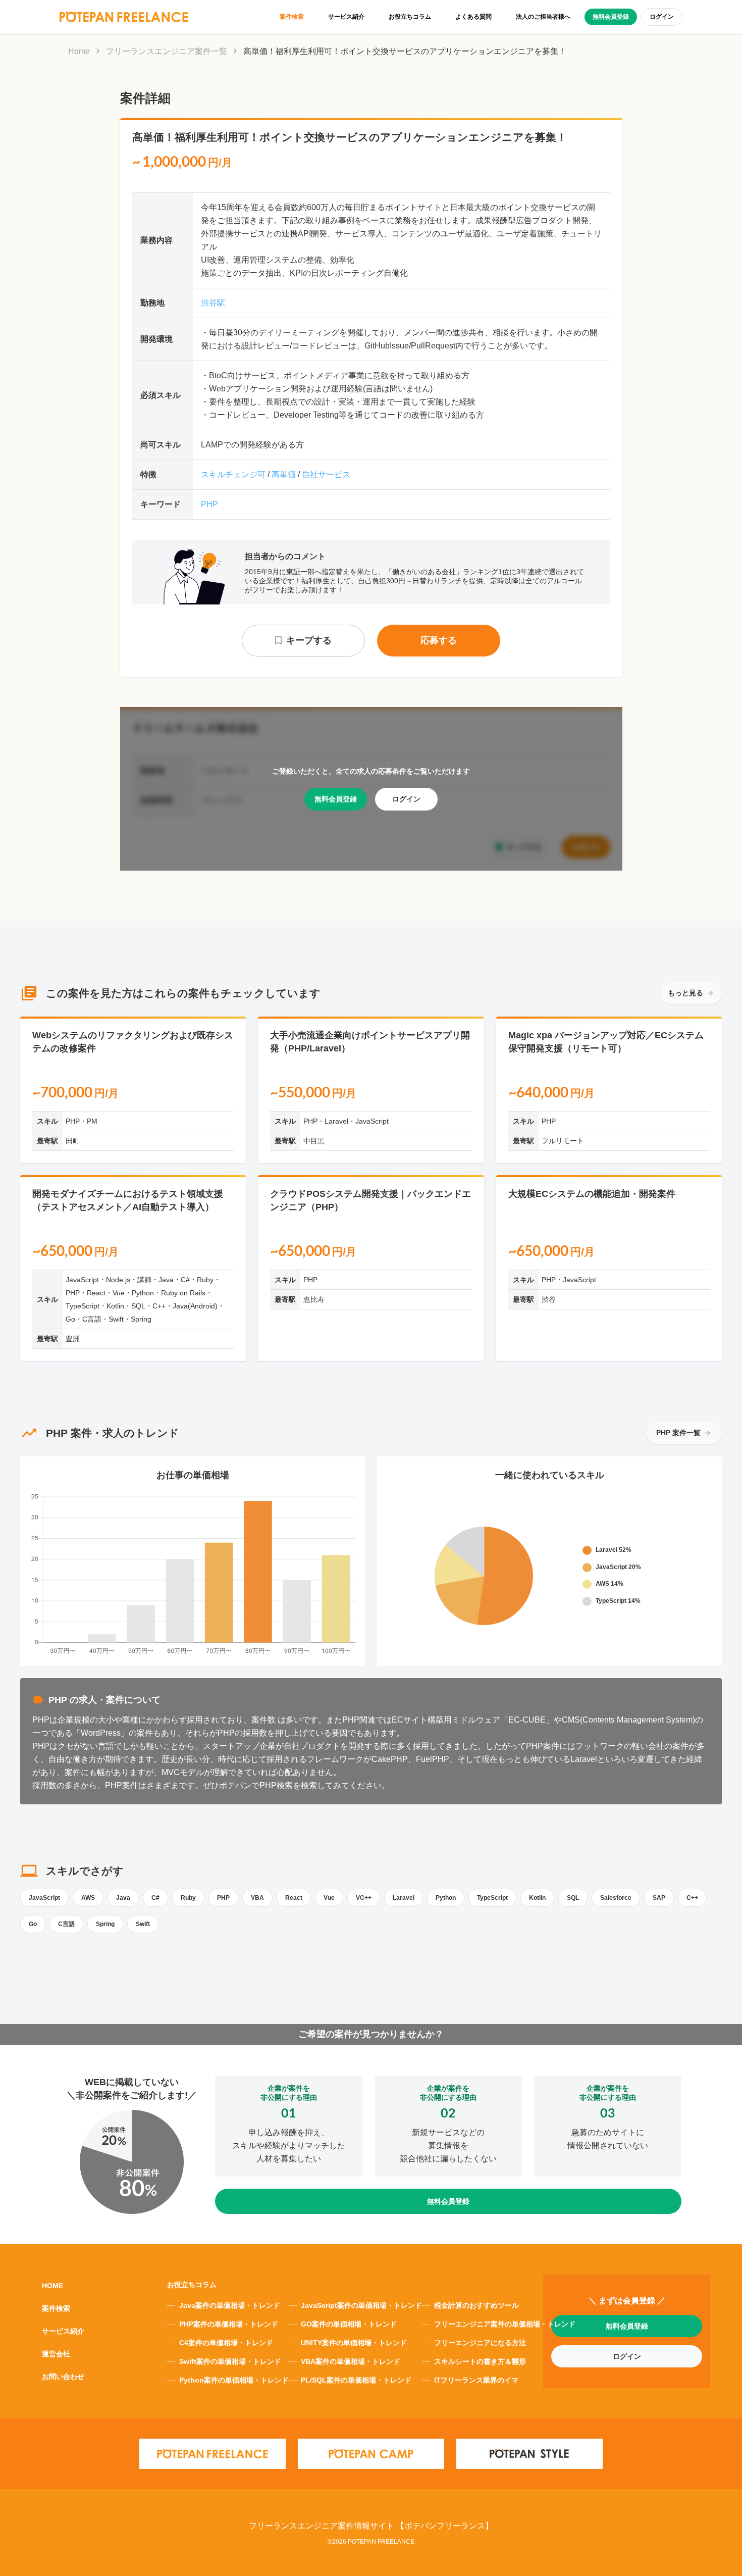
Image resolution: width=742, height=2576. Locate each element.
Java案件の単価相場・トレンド (230, 2305)
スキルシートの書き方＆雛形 (480, 2361)
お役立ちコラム (410, 17)
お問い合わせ (63, 2377)
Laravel (404, 1898)
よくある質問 (473, 17)
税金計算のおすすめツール (476, 2305)
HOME (52, 2286)
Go (33, 1924)
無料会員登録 (611, 17)
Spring (105, 1924)
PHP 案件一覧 (678, 1433)
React (294, 1898)
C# (155, 1898)
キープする (309, 640)
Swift (143, 1924)
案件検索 (292, 17)
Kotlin (537, 1898)
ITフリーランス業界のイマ (476, 2380)
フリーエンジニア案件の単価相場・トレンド (505, 2324)
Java (123, 1898)
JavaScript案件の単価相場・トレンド (361, 2305)
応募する (439, 640)
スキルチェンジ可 (233, 474)
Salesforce (616, 1898)
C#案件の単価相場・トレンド (226, 2343)
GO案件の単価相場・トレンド (349, 2324)
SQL (573, 1898)
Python (446, 1898)
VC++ (364, 1898)
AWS (88, 1898)
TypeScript (492, 1898)
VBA (257, 1898)
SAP (659, 1898)
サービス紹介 (346, 17)
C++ (692, 1898)
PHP (209, 504)
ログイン (662, 17)
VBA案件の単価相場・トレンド (351, 2361)
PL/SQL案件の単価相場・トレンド (356, 2380)
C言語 (66, 1924)
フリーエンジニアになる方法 (480, 2343)
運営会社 (56, 2354)
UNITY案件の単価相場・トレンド (354, 2343)
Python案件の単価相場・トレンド (234, 2380)
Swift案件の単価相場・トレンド (230, 2361)
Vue (329, 1898)
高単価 (284, 474)
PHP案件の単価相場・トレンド (229, 2324)
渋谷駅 (213, 303)
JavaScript (44, 1898)
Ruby (188, 1898)
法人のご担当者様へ (543, 17)
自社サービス (326, 474)
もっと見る (685, 993)
